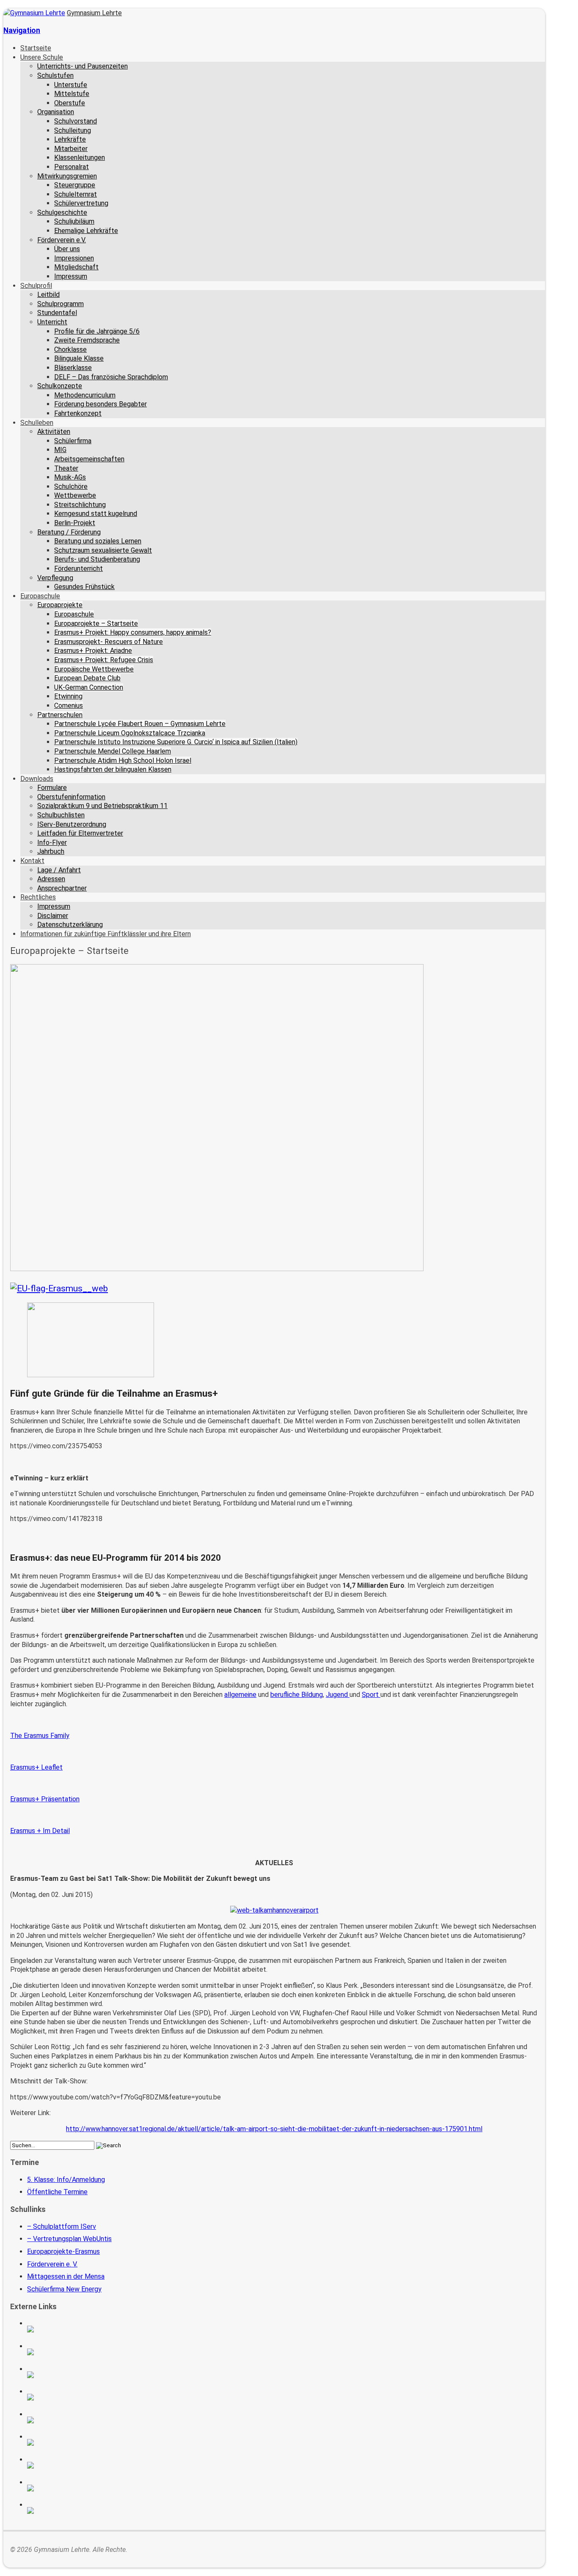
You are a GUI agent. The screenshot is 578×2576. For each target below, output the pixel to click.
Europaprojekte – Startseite (96, 623)
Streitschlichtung (80, 505)
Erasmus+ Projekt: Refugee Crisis (104, 660)
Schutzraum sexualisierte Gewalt (103, 550)
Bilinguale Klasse (79, 358)
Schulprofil (36, 286)
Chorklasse (70, 349)
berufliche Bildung (297, 1695)
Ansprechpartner (62, 888)
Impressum (71, 276)
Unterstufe (71, 85)
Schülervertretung (81, 203)
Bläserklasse (73, 368)
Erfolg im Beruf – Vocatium (85, 2488)
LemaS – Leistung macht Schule (85, 2510)
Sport (371, 1695)
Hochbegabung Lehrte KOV (85, 2420)
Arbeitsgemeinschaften (89, 459)
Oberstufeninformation (71, 797)
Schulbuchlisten (61, 815)
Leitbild (48, 295)
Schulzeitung (85, 2329)
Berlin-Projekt (75, 523)
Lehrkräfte (70, 139)
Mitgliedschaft (76, 267)
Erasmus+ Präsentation (45, 1799)
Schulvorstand (76, 121)
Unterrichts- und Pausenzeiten (83, 66)
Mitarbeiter (71, 149)
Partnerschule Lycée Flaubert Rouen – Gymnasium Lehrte (140, 724)
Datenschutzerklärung (70, 925)
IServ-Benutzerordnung (72, 824)
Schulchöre (71, 486)
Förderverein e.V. (62, 240)
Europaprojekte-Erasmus (63, 2251)
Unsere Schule (42, 57)
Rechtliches (38, 897)
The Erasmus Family (40, 1736)
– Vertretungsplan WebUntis (69, 2239)
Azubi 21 (85, 2465)
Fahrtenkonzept (78, 413)
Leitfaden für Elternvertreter (80, 833)
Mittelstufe (72, 94)
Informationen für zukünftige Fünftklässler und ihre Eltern (106, 934)
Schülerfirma (73, 441)
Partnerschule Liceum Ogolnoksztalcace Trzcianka (130, 733)
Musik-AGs (70, 477)
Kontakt (32, 861)
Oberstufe (70, 103)
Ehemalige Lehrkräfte (86, 231)
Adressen (51, 879)
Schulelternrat (76, 194)
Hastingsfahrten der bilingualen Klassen (113, 769)
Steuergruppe (75, 185)
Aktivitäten (54, 432)
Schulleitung (73, 130)
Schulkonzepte (60, 386)
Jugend (338, 1695)
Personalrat (72, 167)
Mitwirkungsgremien (67, 176)
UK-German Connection (89, 687)
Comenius (69, 706)
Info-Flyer (52, 843)
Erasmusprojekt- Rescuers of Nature (109, 642)
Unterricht (52, 322)
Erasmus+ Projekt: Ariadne (93, 651)
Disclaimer (53, 916)
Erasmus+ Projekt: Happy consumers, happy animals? (133, 632)
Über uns (67, 249)
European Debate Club (87, 678)
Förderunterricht (78, 569)
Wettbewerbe (75, 495)
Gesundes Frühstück (84, 587)
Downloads (37, 779)
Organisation (56, 112)
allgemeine (240, 1695)
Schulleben (37, 423)
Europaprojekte (60, 605)
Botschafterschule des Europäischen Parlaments (85, 2397)
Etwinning (68, 696)
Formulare (52, 788)
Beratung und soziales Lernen (98, 541)
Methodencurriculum (85, 395)
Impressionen (74, 258)
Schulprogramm (61, 304)
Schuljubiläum (74, 221)
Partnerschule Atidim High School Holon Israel (123, 760)
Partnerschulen (60, 715)
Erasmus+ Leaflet (36, 1767)
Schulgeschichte (62, 212)
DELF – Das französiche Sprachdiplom (111, 377)
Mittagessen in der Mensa (66, 2276)
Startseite (36, 48)
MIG (60, 450)
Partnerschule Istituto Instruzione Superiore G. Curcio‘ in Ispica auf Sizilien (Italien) (176, 742)
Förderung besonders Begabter (100, 404)
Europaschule (40, 596)
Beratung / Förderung (69, 532)
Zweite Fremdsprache (87, 340)
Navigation (22, 30)
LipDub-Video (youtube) (85, 2375)
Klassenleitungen (80, 158)
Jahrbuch (51, 851)
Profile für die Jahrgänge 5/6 (97, 331)
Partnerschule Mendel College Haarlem (113, 751)
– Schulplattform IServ (62, 2227)
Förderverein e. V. (52, 2264)
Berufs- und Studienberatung (97, 559)
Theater (66, 468)
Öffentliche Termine (57, 2192)
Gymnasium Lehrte (94, 13)
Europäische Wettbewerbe (94, 669)
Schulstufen (55, 75)
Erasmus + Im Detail (40, 1831)
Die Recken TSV (85, 2442)
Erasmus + (85, 2352)
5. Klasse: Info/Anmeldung (66, 2180)
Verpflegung (55, 578)
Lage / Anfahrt (59, 870)
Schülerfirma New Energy (64, 2289)
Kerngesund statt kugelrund (96, 514)
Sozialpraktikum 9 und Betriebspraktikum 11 (102, 806)
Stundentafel (57, 313)
